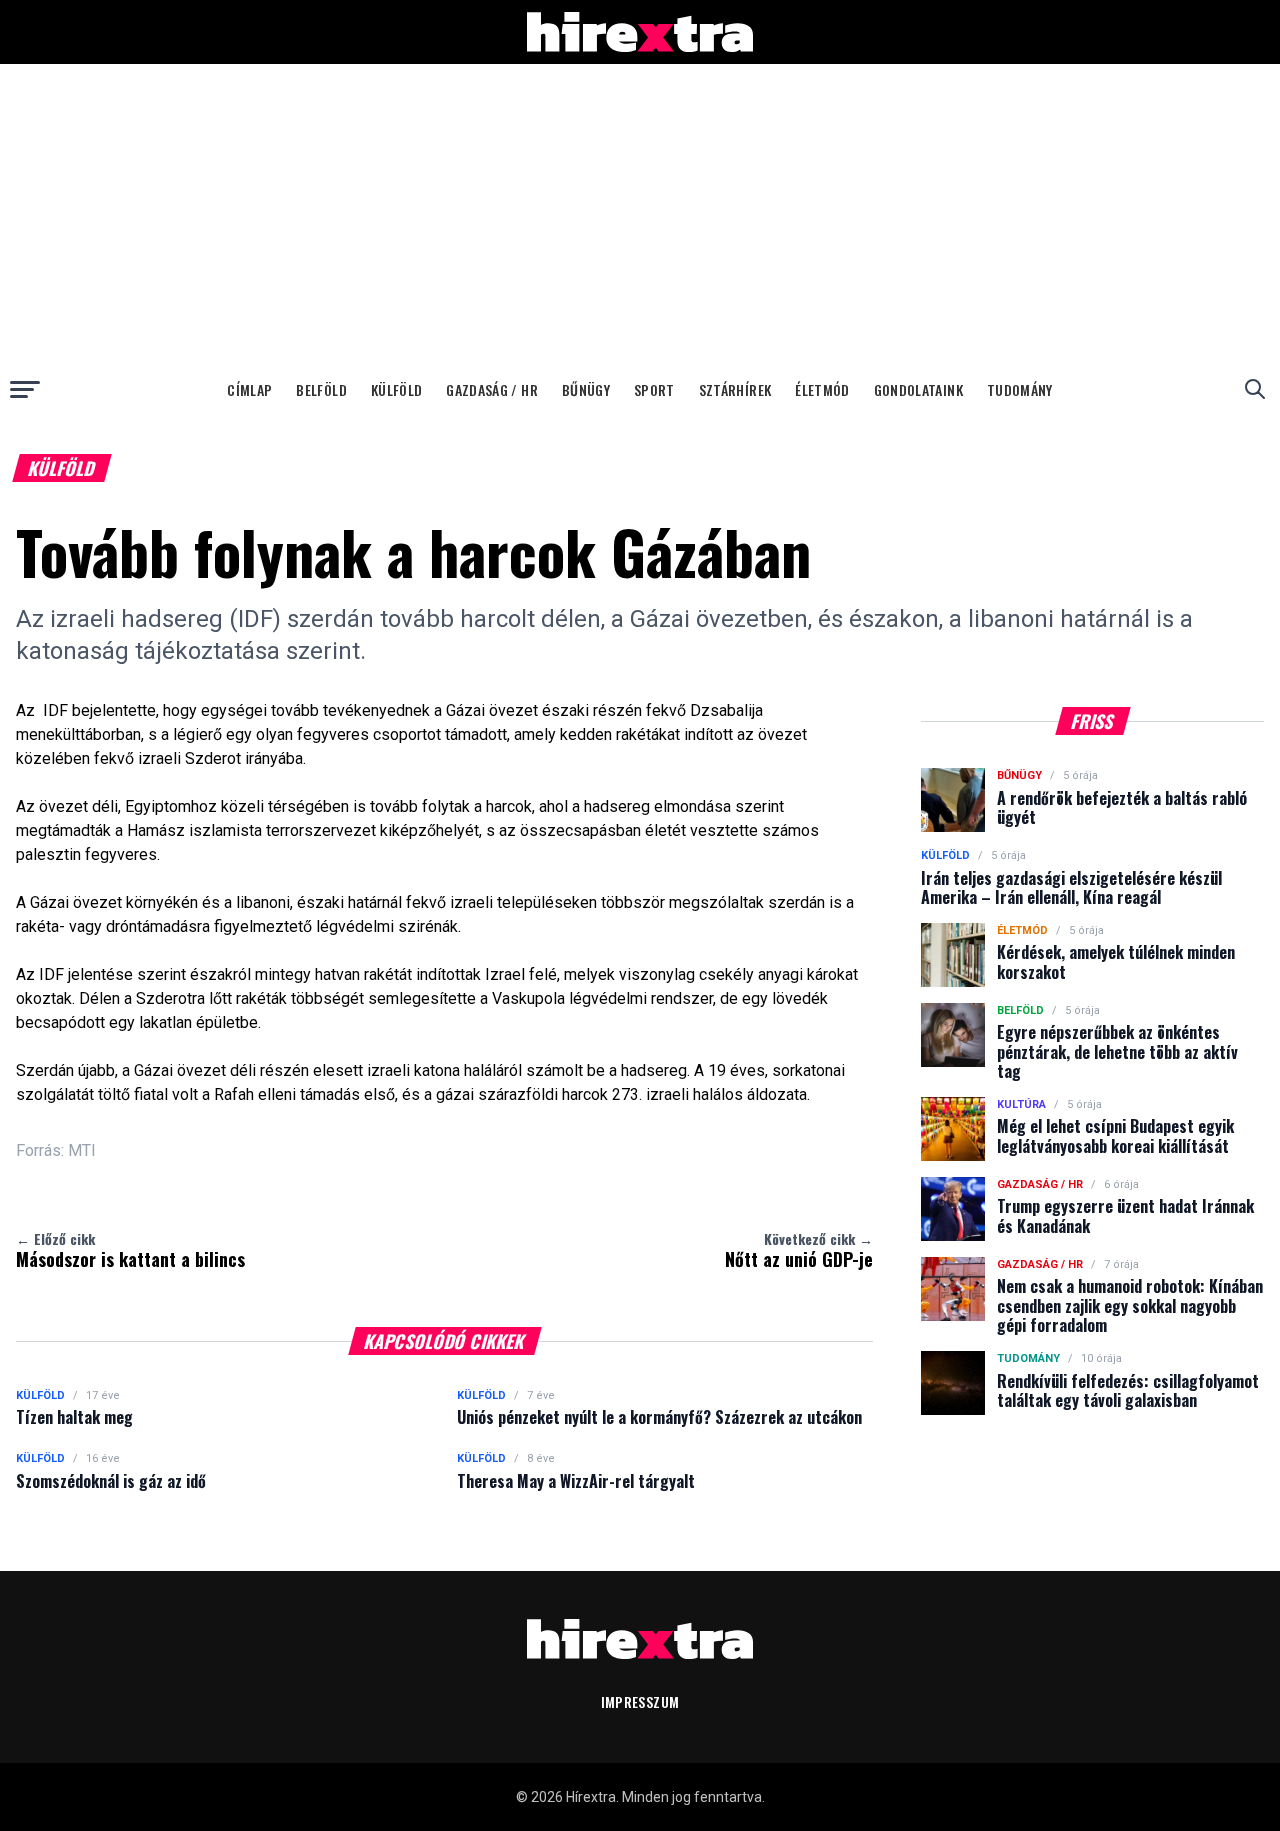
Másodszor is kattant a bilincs (130, 1250)
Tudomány (1020, 389)
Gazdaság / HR (492, 389)
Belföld (321, 389)
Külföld (396, 389)
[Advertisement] (640, 214)
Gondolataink (918, 389)
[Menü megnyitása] (25, 389)
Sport (654, 389)
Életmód (822, 389)
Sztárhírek (735, 389)
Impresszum (640, 1701)
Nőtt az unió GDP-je (799, 1250)
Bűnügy (586, 389)
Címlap (249, 389)
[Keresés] (1255, 389)
